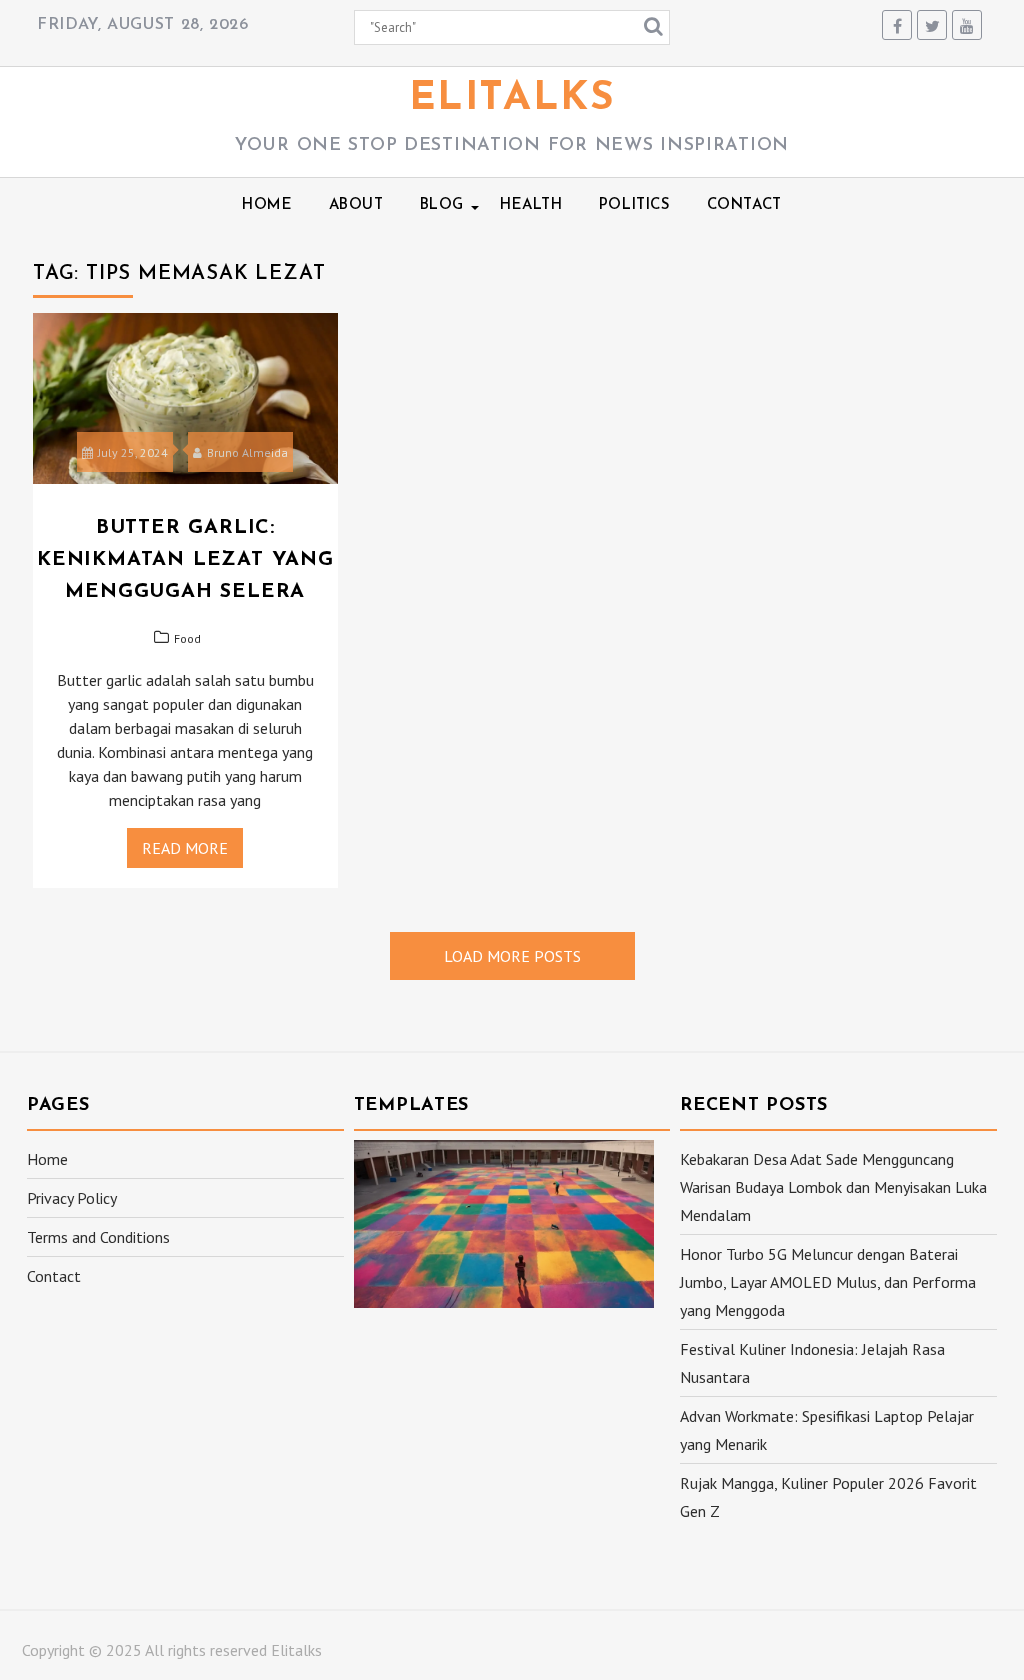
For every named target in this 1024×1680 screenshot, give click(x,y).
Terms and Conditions (98, 1237)
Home (267, 205)
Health (531, 205)
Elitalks (512, 99)
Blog (442, 205)
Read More (185, 848)
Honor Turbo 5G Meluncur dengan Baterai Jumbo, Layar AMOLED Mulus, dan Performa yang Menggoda (828, 1282)
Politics (635, 205)
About (356, 205)
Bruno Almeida (247, 452)
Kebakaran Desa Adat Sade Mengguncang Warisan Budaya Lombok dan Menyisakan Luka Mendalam (833, 1187)
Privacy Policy (72, 1198)
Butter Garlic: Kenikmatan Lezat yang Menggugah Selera (185, 560)
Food (187, 638)
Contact (744, 205)
